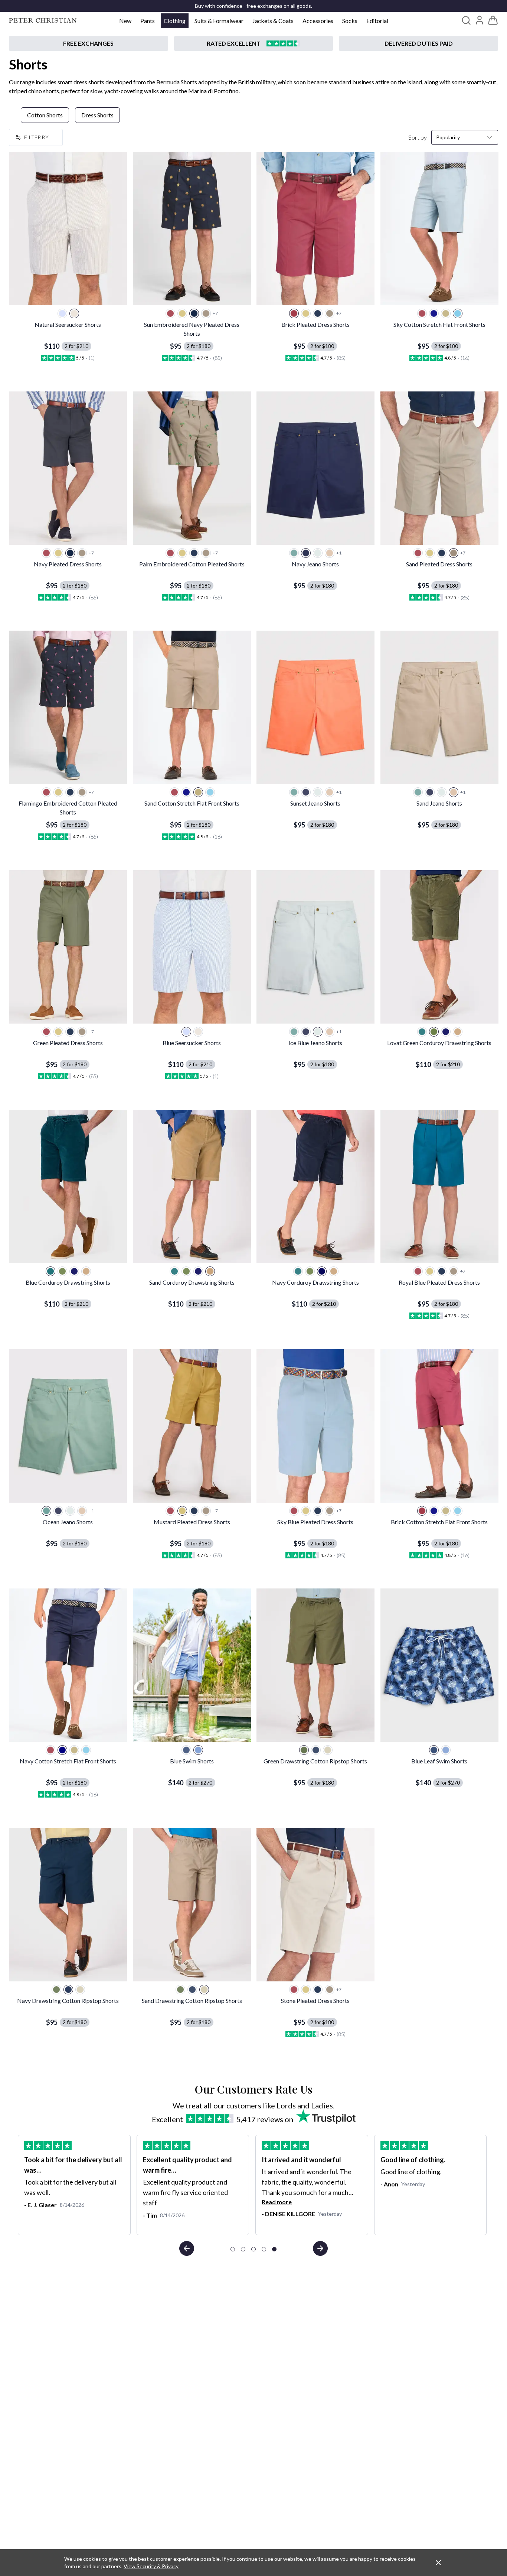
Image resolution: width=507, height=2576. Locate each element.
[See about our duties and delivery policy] (418, 43)
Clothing (175, 21)
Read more (277, 2202)
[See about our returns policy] (89, 43)
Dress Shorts (97, 115)
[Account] (480, 20)
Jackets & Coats (273, 21)
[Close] (438, 2563)
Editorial (377, 21)
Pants (148, 21)
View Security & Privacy (151, 2566)
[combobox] (465, 137)
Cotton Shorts (45, 115)
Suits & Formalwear (219, 21)
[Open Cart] (493, 20)
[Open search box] (466, 20)
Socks (350, 21)
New (125, 21)
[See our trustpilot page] (254, 43)
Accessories (318, 21)
